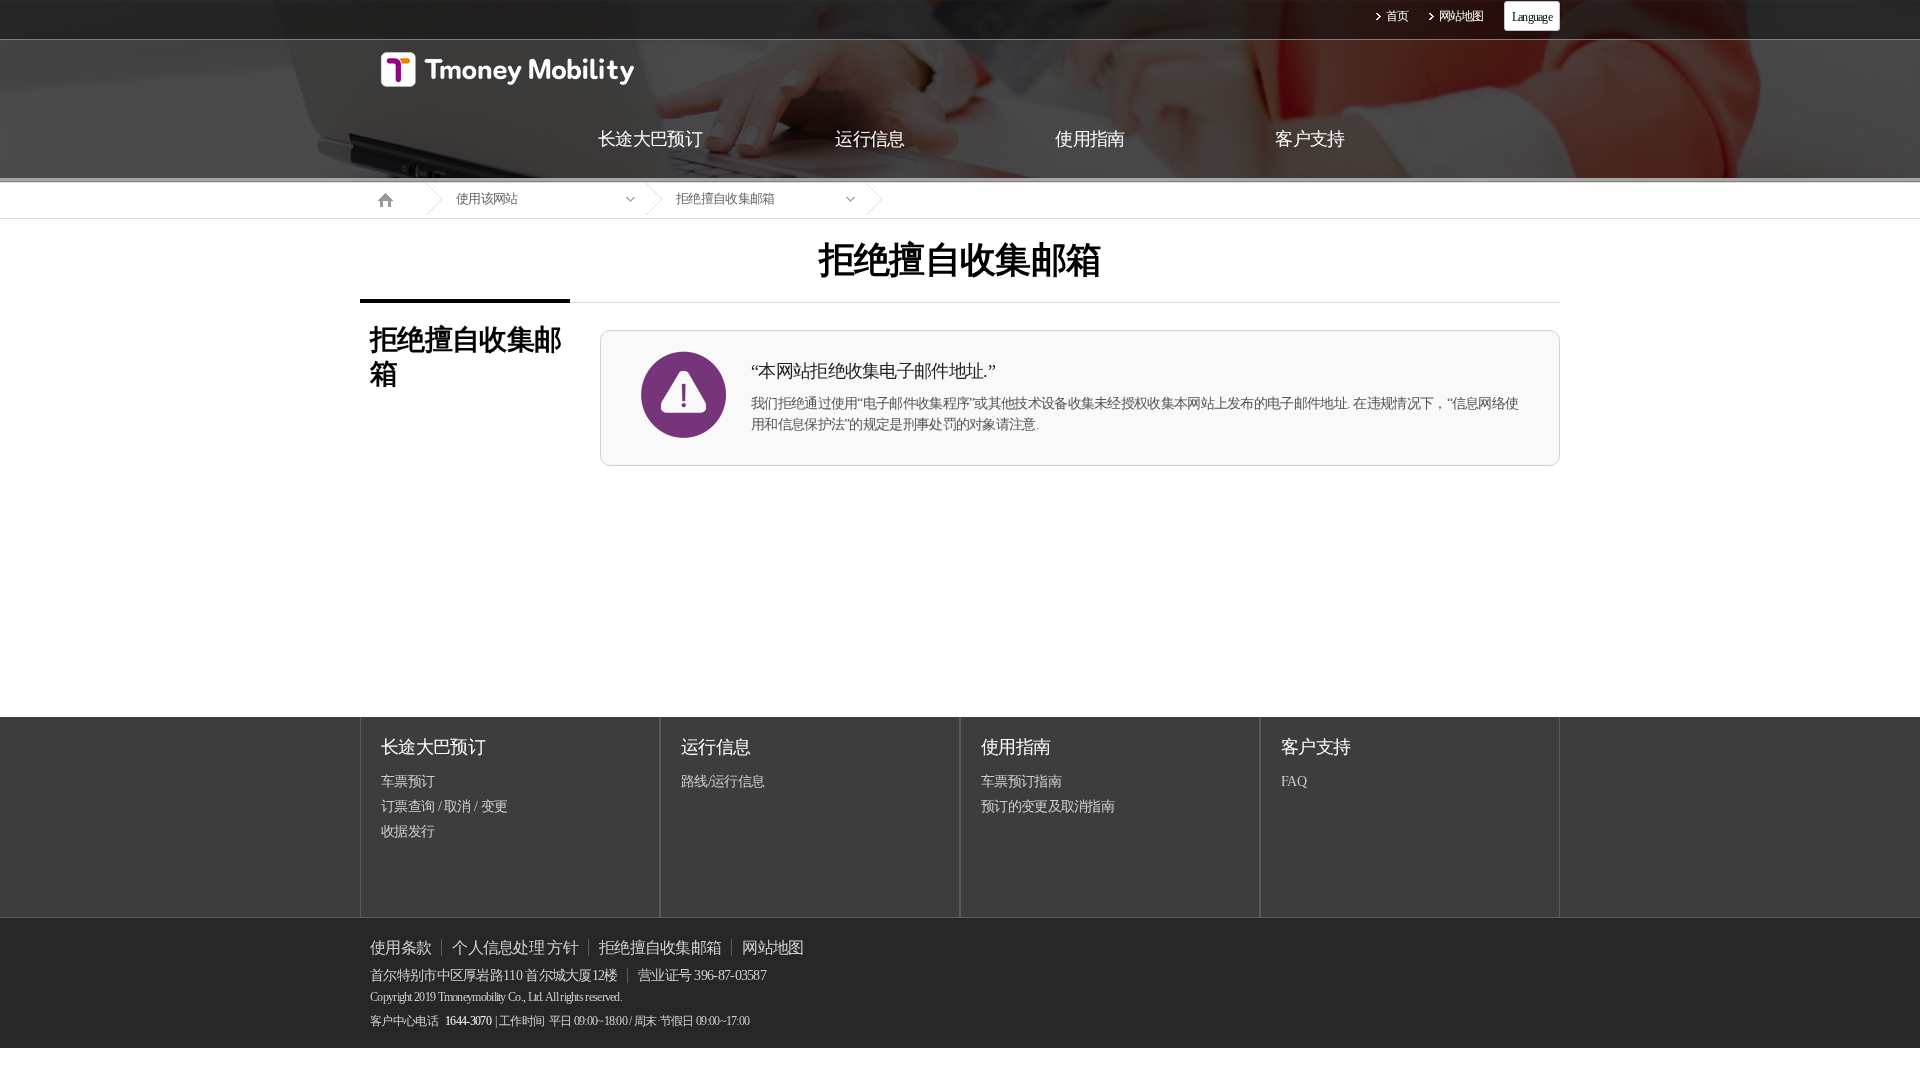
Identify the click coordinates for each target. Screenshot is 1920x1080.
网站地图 (1461, 16)
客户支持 (1315, 747)
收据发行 (407, 831)
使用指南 (1015, 747)
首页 (1397, 16)
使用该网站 (487, 198)
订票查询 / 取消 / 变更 (444, 806)
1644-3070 (468, 1021)
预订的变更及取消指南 (1047, 806)
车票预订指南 (1021, 781)
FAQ (1293, 781)
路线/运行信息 (722, 781)
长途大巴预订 (433, 747)
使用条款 (400, 947)
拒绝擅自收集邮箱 (725, 198)
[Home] (393, 198)
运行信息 (715, 747)
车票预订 (407, 781)
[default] (976, 199)
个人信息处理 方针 (515, 947)
